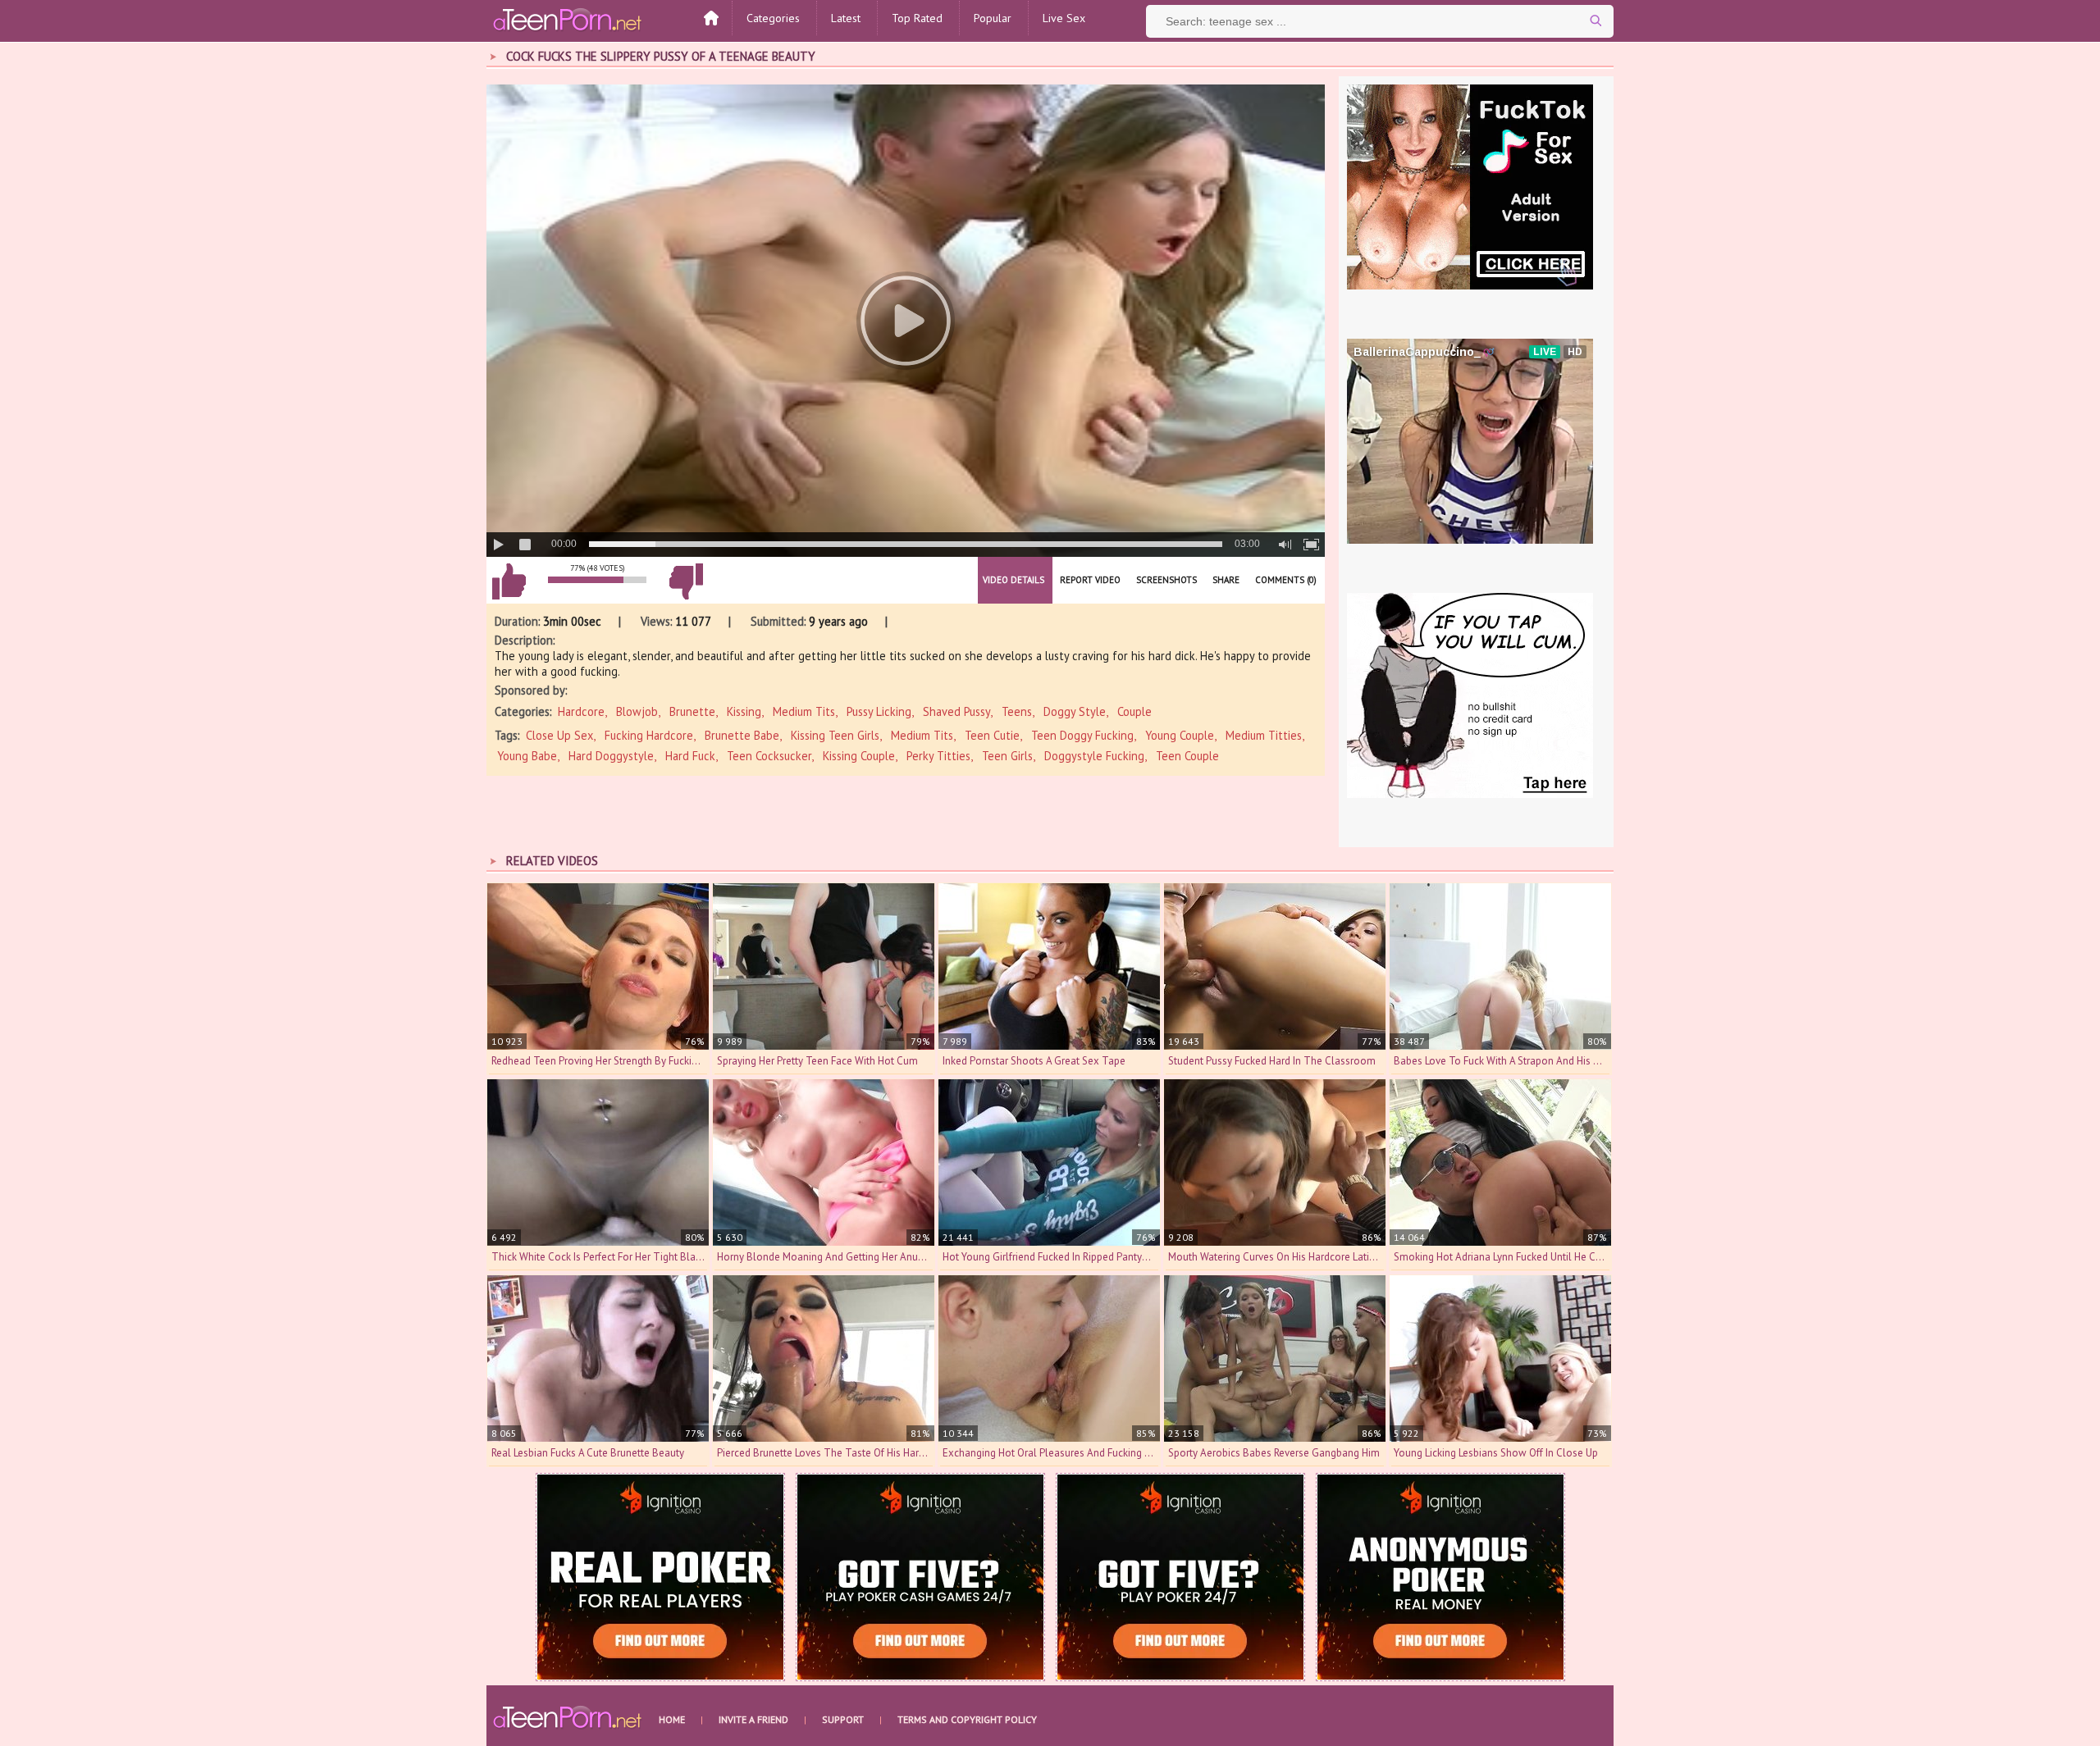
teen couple (1187, 756)
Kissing (744, 711)
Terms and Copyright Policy (967, 1719)
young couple (1180, 735)
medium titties (1264, 735)
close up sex (559, 735)
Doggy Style (1075, 711)
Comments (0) (1286, 580)
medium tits (922, 735)
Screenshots (1166, 580)
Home (672, 1719)
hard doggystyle (611, 756)
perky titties (938, 756)
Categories (773, 18)
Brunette (692, 711)
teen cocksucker (769, 756)
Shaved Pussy (956, 711)
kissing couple (859, 756)
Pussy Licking (879, 711)
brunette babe (742, 735)
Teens (1017, 711)
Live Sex (1064, 18)
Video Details (1013, 580)
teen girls (1007, 756)
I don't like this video (686, 581)
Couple (1134, 711)
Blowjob (637, 711)
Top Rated (917, 18)
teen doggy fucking (1082, 735)
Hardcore (581, 711)
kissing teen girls (835, 735)
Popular (993, 18)
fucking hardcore (649, 735)
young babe (527, 756)
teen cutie (992, 735)
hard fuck (690, 756)
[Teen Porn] (568, 19)
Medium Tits (804, 711)
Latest (846, 18)
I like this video (509, 581)
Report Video (1090, 580)
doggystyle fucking (1094, 756)
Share (1226, 580)
